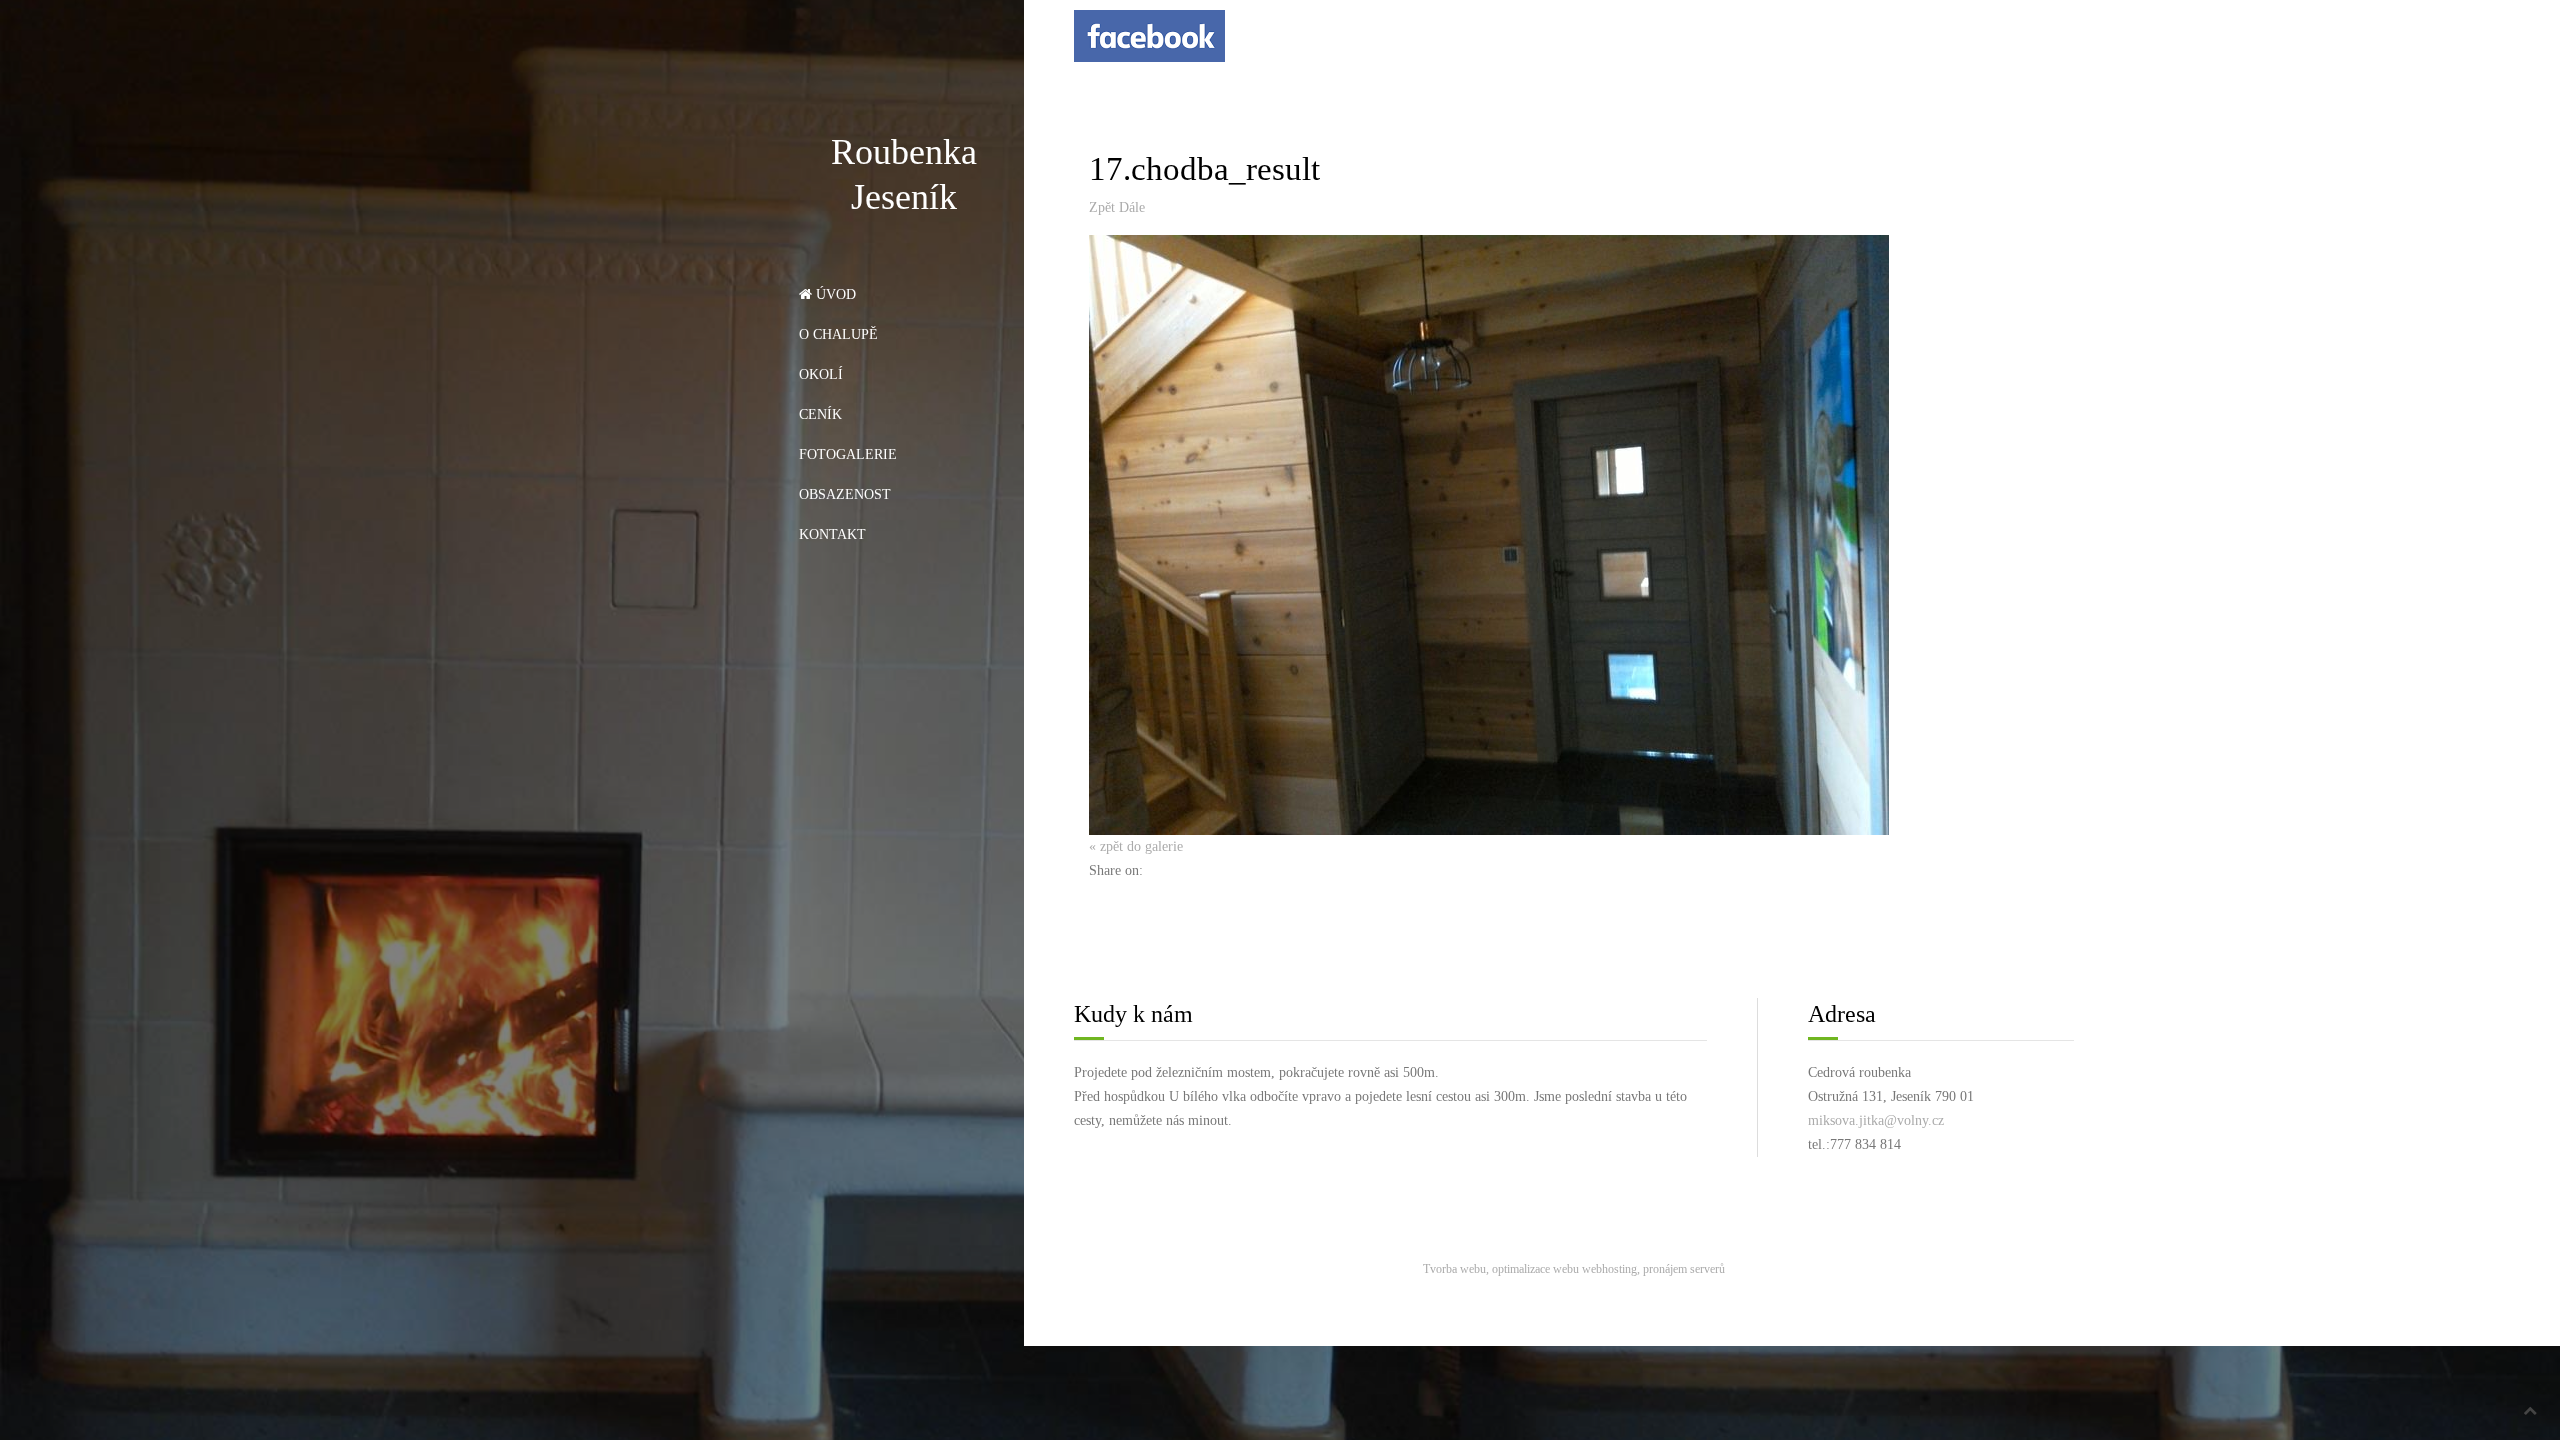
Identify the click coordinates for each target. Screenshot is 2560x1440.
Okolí (821, 374)
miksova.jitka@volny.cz (1876, 1120)
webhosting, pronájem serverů (1653, 1269)
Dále (1132, 207)
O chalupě (838, 334)
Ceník (820, 414)
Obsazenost (845, 494)
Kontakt (832, 534)
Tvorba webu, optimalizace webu (1501, 1269)
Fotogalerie (848, 454)
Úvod (834, 294)
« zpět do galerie (1136, 846)
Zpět (1102, 207)
